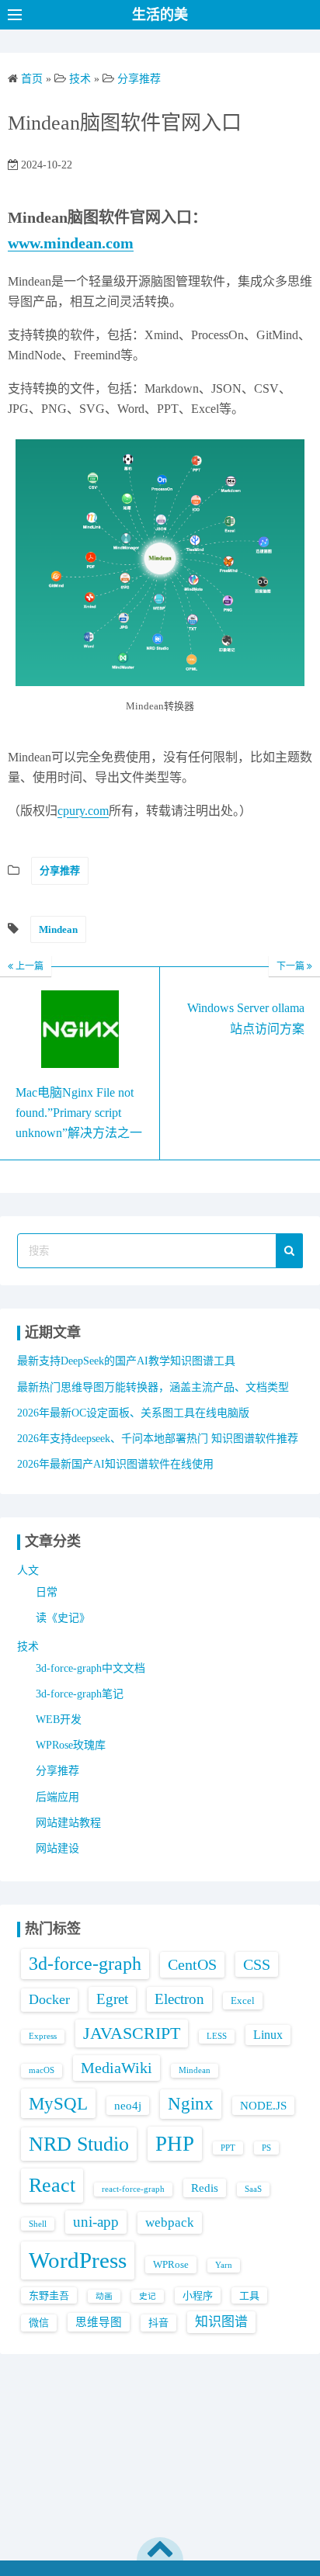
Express (43, 2036)
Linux (268, 2035)
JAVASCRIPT (132, 2033)
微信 (39, 2323)
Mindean (58, 929)
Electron (179, 1999)
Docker (49, 1999)
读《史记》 (63, 1618)
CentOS (192, 1964)
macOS (42, 2070)
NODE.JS (263, 2106)
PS (266, 2148)
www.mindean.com (71, 243)
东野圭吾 (49, 2295)
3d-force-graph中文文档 (90, 1668)
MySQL (58, 2103)
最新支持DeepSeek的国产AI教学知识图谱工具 (126, 1361)
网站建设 (57, 1848)
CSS (257, 1964)
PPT (228, 2148)
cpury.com (83, 811)
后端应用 (57, 1797)
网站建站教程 (68, 1823)
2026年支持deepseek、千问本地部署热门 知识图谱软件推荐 (158, 1439)
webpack (170, 2222)
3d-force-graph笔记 (80, 1694)
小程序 (198, 2295)
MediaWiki (117, 2068)
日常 (47, 1592)
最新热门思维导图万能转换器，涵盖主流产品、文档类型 (153, 1387)
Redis (205, 2188)
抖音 (158, 2323)
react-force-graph (133, 2189)
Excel (243, 2000)
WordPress (78, 2260)
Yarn (224, 2265)
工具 (249, 2295)
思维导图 (99, 2322)
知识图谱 (221, 2322)
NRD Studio (79, 2144)
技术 (28, 1647)
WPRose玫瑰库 (71, 1745)
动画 (104, 2296)
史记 (148, 2296)
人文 (28, 1571)
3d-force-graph (85, 1964)
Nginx (191, 2104)
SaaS (253, 2189)
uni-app (96, 2222)
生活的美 (160, 15)
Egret (112, 1999)
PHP (175, 2144)
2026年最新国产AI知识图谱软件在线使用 (115, 1464)
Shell (38, 2224)
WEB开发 (59, 1720)
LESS (217, 2036)
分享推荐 (60, 870)
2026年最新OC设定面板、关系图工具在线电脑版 (133, 1413)
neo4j (128, 2106)
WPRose (171, 2264)
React (52, 2185)
